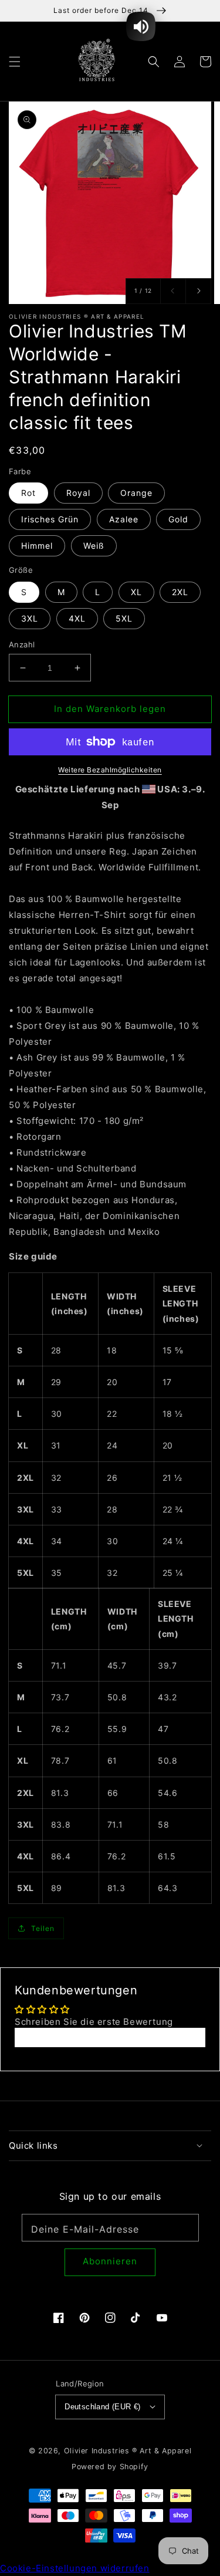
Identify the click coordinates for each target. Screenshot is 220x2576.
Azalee (124, 519)
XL (136, 592)
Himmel (37, 546)
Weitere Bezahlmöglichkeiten (110, 770)
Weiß (94, 546)
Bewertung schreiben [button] (110, 2037)
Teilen (43, 1928)
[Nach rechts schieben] (198, 291)
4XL (77, 618)
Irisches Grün (50, 519)
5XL (124, 618)
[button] (15, 61)
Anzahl (22, 644)
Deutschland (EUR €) (103, 2407)
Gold (178, 519)
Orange (136, 493)
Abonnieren (110, 2261)
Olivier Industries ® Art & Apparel (128, 2451)
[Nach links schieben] (173, 291)
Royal (78, 493)
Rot (28, 493)
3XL (30, 618)
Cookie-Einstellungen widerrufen (75, 2568)
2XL (180, 592)
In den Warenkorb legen (110, 709)
